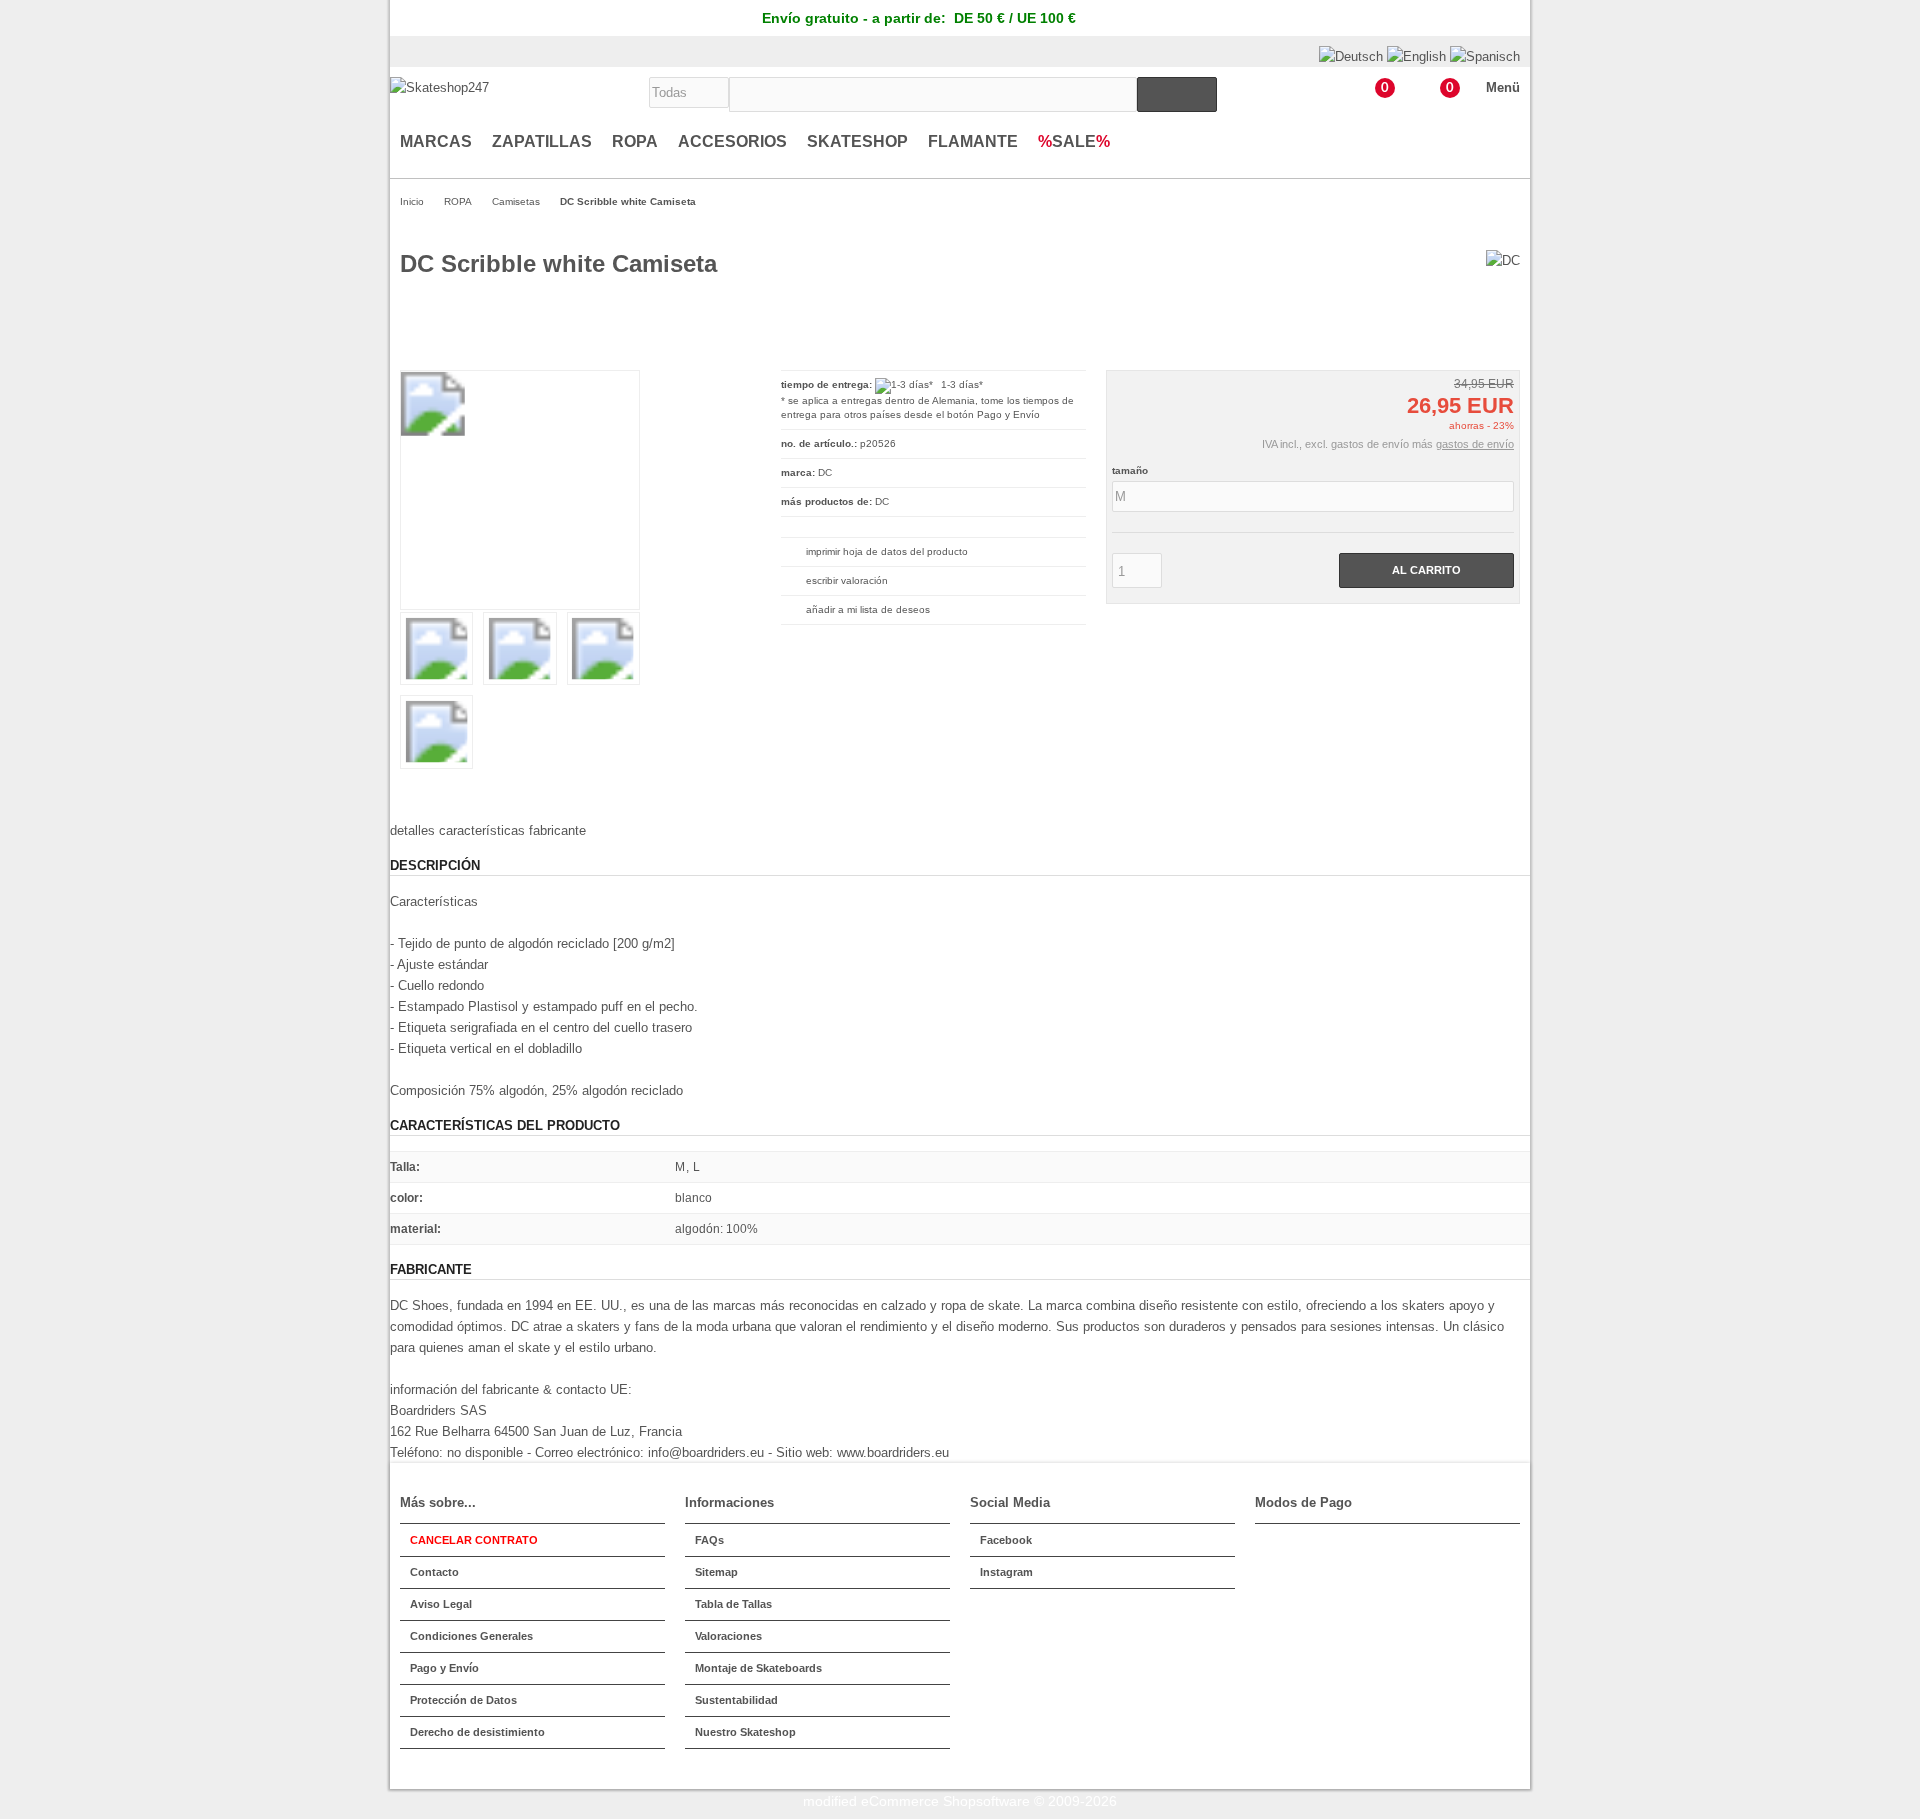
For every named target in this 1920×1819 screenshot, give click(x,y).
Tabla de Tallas (733, 1604)
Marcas (436, 141)
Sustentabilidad (736, 1700)
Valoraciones (728, 1636)
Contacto (434, 1572)
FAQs (709, 1540)
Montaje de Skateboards (758, 1668)
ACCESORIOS (732, 141)
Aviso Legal (441, 1604)
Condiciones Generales (471, 1636)
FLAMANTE (973, 141)
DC (882, 501)
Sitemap (716, 1572)
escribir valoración (847, 580)
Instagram (1006, 1572)
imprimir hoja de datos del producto (887, 551)
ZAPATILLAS (542, 141)
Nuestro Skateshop (745, 1732)
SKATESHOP (857, 141)
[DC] (1503, 260)
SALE (1074, 141)
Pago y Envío (1008, 414)
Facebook (1006, 1540)
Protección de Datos (463, 1700)
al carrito (1426, 570)
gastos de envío (1475, 444)
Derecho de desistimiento (477, 1732)
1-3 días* (962, 384)
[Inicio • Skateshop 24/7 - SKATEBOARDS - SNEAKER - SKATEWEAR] (439, 87)
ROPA (635, 141)
